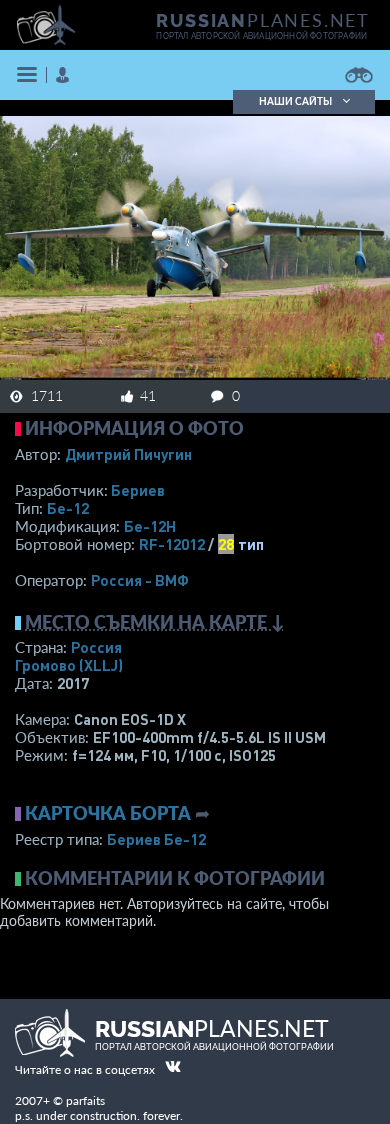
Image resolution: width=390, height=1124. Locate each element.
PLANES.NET (263, 20)
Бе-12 (68, 508)
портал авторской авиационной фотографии (261, 36)
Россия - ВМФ (140, 580)
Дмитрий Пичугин (128, 454)
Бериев (138, 490)
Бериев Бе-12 (156, 839)
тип (251, 544)
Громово (69, 665)
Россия (96, 647)
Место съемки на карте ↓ (155, 622)
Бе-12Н (150, 526)
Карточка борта (108, 813)
